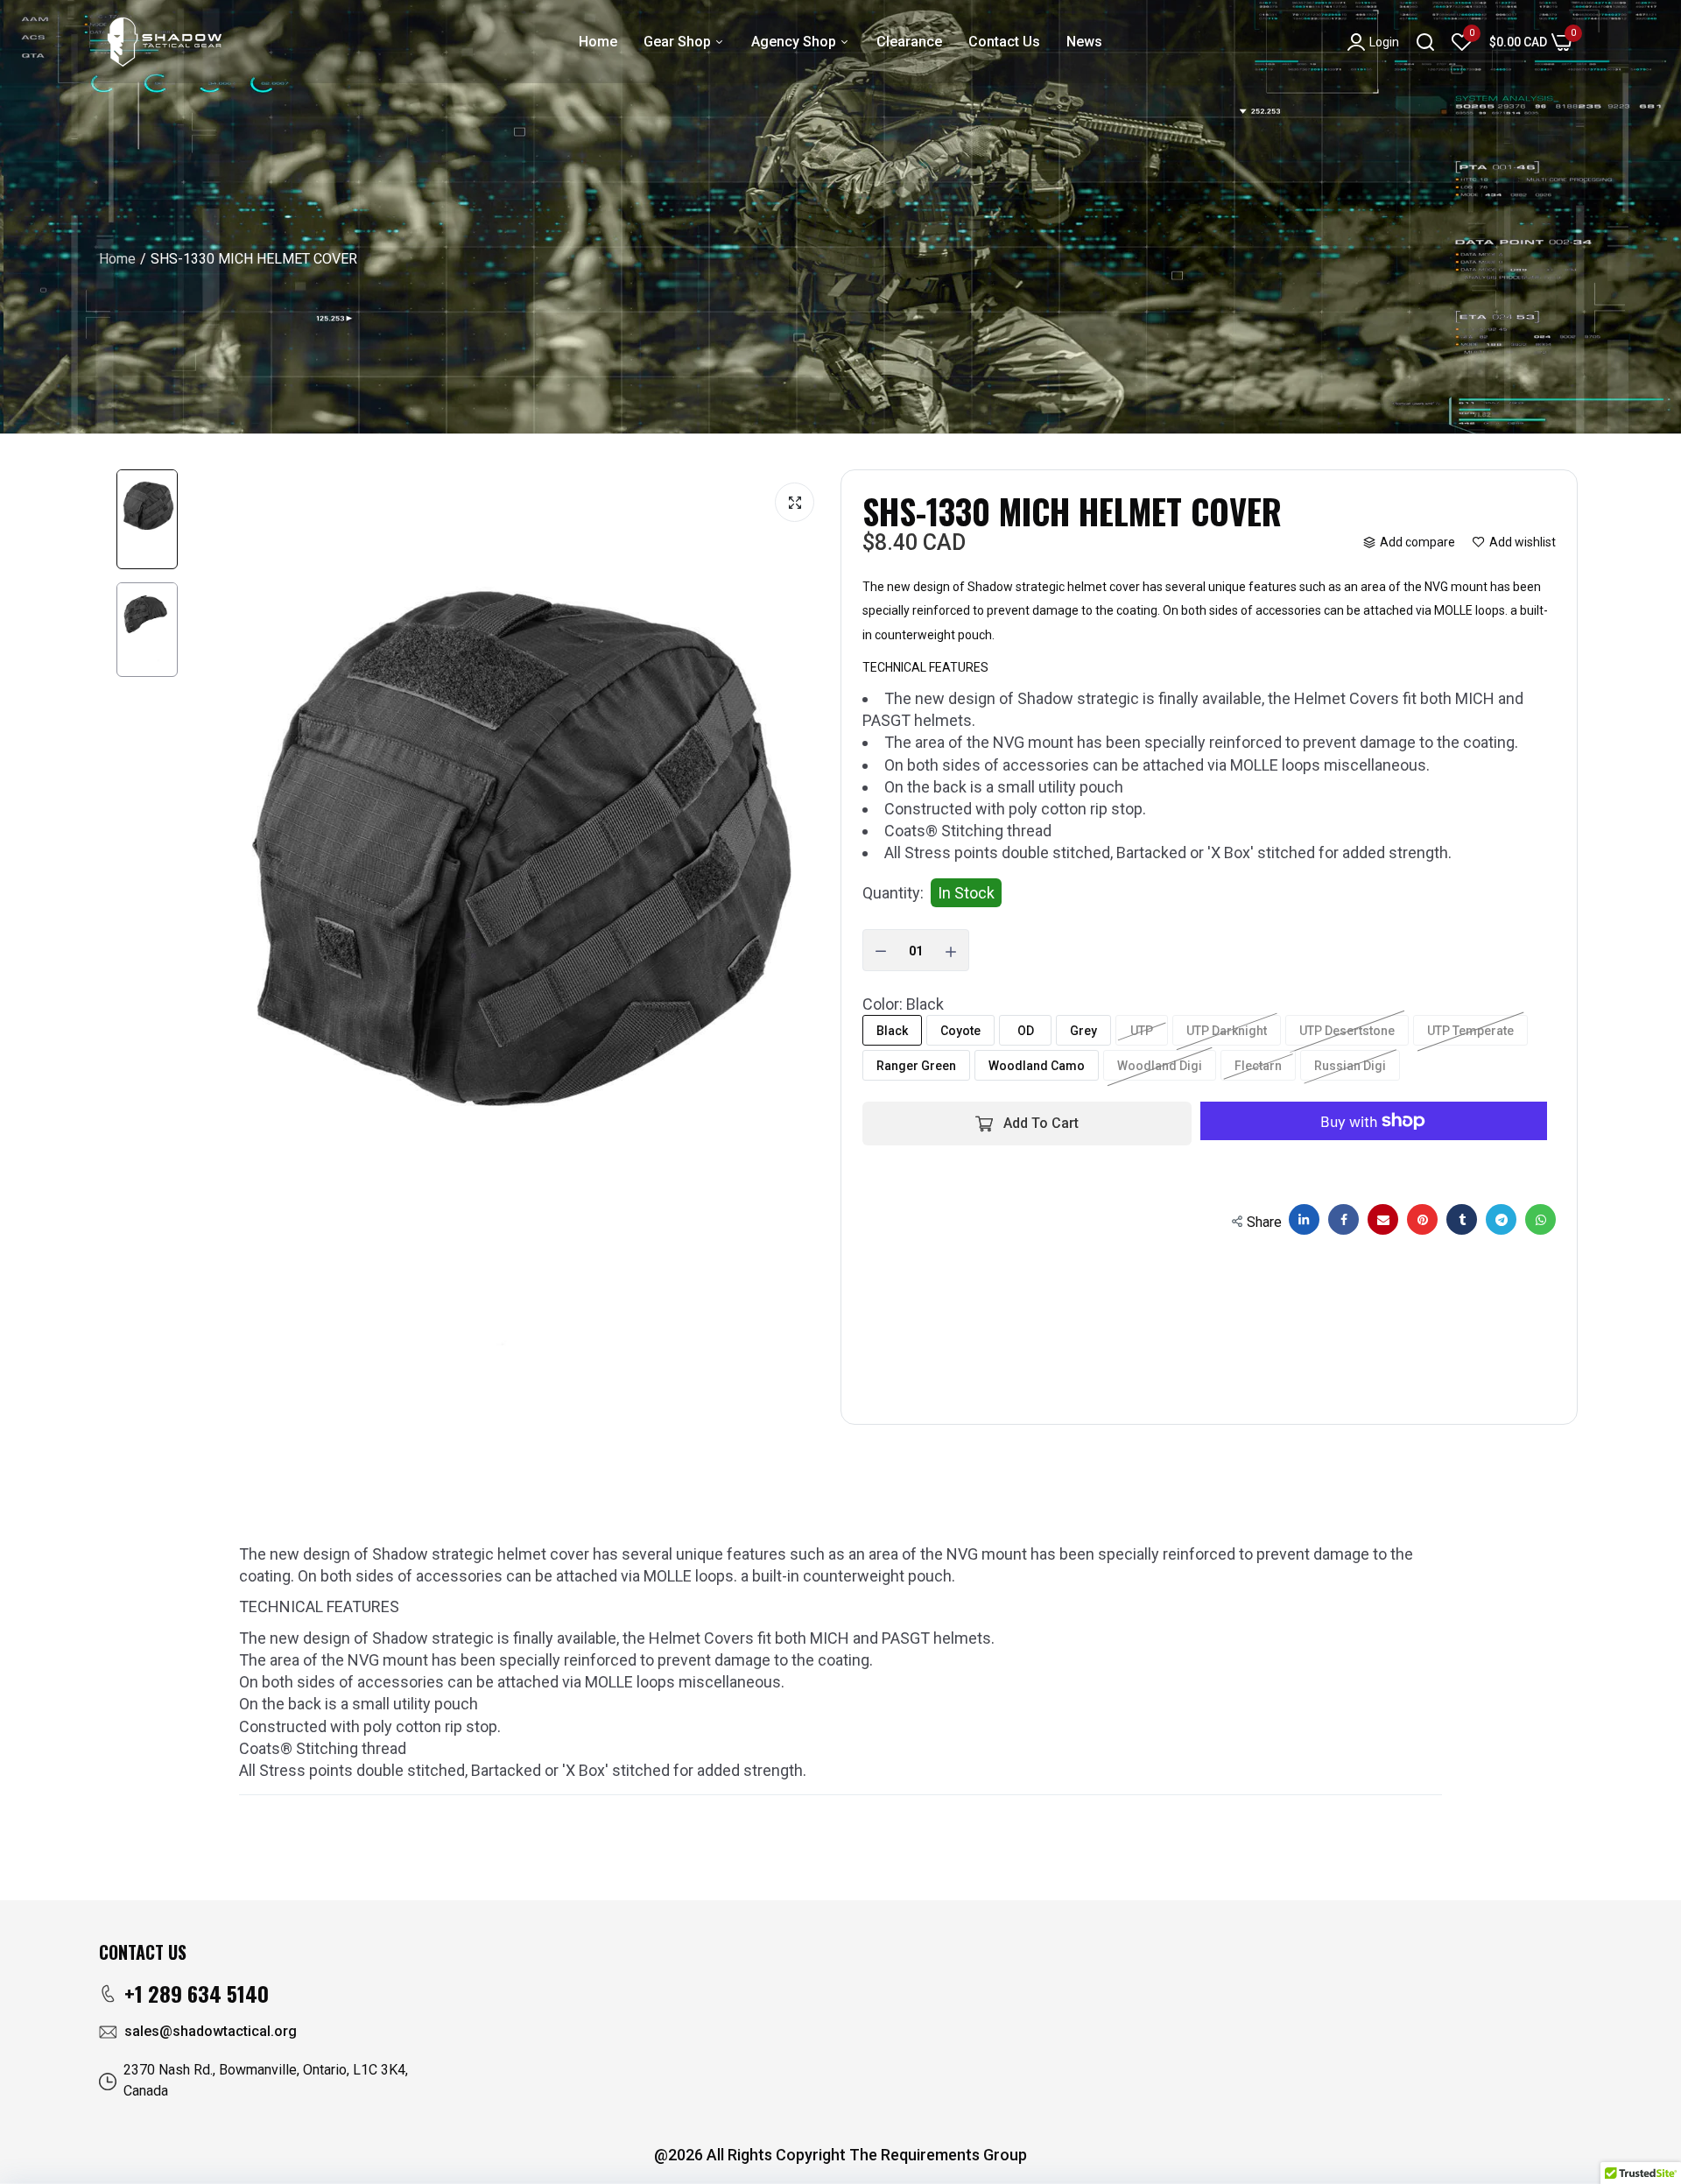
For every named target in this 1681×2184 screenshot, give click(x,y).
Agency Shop (795, 42)
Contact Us (1004, 42)
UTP (1142, 1031)
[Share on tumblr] (1462, 1219)
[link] (1646, 2145)
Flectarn (1258, 1066)
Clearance (909, 42)
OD (1026, 1031)
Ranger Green (916, 1066)
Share (1264, 1222)
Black (892, 1031)
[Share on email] (1383, 1219)
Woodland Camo (1037, 1066)
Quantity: (893, 893)
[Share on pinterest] (1422, 1219)
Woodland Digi (1160, 1066)
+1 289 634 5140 (197, 1993)
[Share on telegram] (1501, 1219)
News (1084, 42)
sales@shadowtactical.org (211, 2031)
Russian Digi (1350, 1066)
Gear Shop (679, 42)
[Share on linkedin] (1304, 1219)
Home (598, 42)
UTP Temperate (1470, 1031)
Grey (1083, 1031)
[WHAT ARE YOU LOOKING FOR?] (1425, 42)
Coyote (960, 1031)
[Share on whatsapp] (1540, 1219)
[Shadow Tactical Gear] (165, 42)
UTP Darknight (1227, 1031)
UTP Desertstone (1347, 1031)
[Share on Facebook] (1343, 1219)
